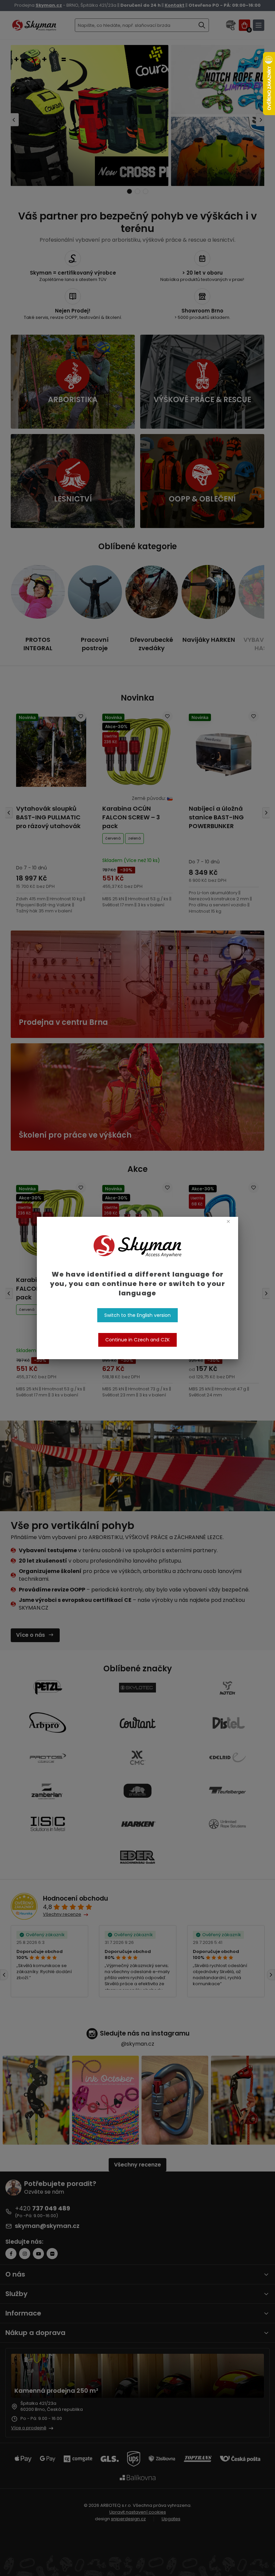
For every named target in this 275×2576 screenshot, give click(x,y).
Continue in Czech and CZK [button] (137, 1340)
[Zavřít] (228, 1221)
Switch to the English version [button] (137, 1315)
